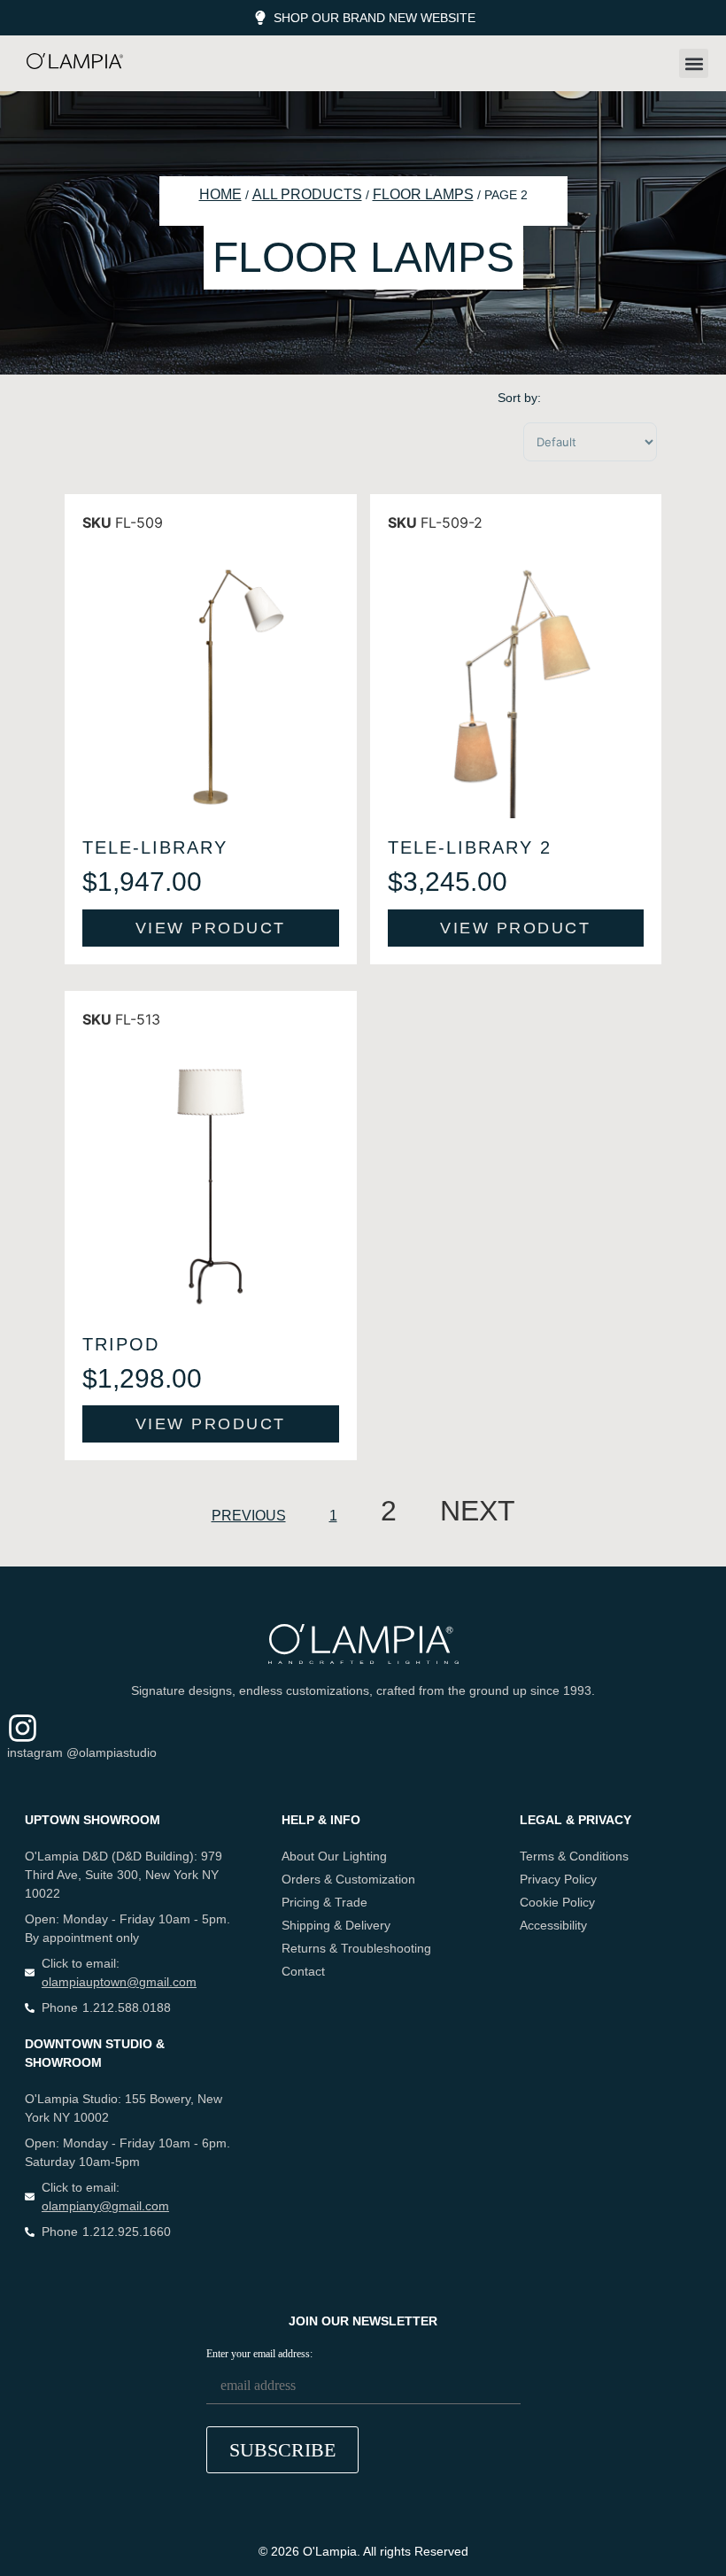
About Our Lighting (334, 1856)
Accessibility (553, 1925)
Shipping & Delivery (336, 1925)
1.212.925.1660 (127, 2232)
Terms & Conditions (574, 1856)
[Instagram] (23, 1728)
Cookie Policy (557, 1902)
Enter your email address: (259, 2354)
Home (220, 194)
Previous (249, 1516)
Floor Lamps (423, 194)
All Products (307, 194)
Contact (303, 1971)
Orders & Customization (348, 1879)
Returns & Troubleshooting (356, 1948)
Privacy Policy (558, 1879)
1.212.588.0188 (127, 2007)
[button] (694, 63)
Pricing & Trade (324, 1902)
